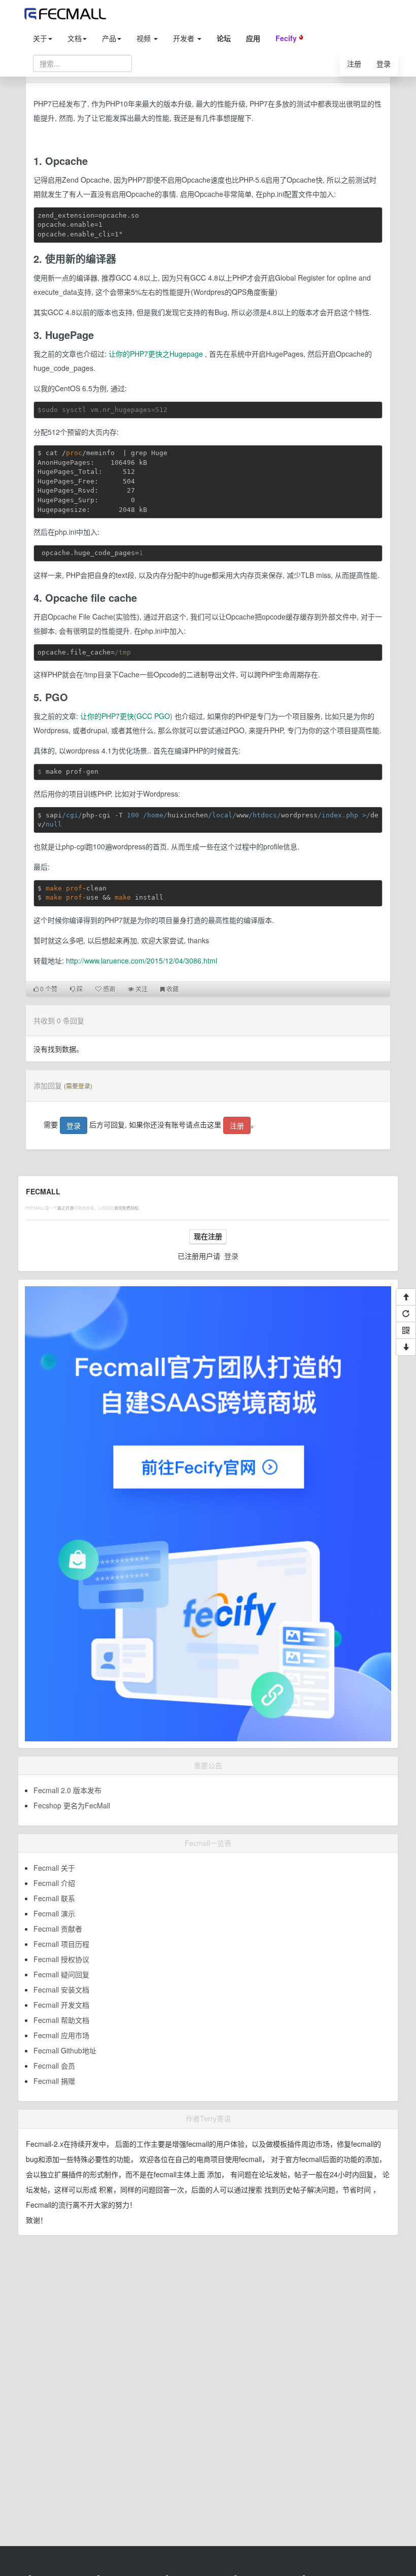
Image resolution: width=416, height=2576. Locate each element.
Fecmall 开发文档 (61, 2005)
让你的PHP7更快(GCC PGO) (126, 716)
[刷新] (406, 1314)
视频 (145, 38)
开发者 (185, 38)
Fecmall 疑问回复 (61, 1974)
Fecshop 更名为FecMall (72, 1805)
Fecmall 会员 (54, 2066)
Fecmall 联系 (54, 1898)
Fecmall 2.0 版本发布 (67, 1790)
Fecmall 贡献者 (58, 1929)
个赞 (49, 989)
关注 (141, 989)
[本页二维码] (406, 1330)
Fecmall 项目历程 (61, 1944)
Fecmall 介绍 (54, 1883)
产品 (109, 38)
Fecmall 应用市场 (61, 2035)
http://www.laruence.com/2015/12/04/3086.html (142, 960)
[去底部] (406, 1347)
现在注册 (208, 1237)
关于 (40, 38)
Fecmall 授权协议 (61, 1959)
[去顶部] (406, 1297)
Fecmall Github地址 (65, 2050)
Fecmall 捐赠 (54, 2081)
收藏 (172, 989)
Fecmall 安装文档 (61, 1989)
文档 (75, 38)
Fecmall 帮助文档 (61, 2020)
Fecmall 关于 (54, 1868)
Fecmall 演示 (54, 1913)
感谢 (108, 989)
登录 (384, 63)
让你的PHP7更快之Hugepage (156, 354)
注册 (354, 63)
